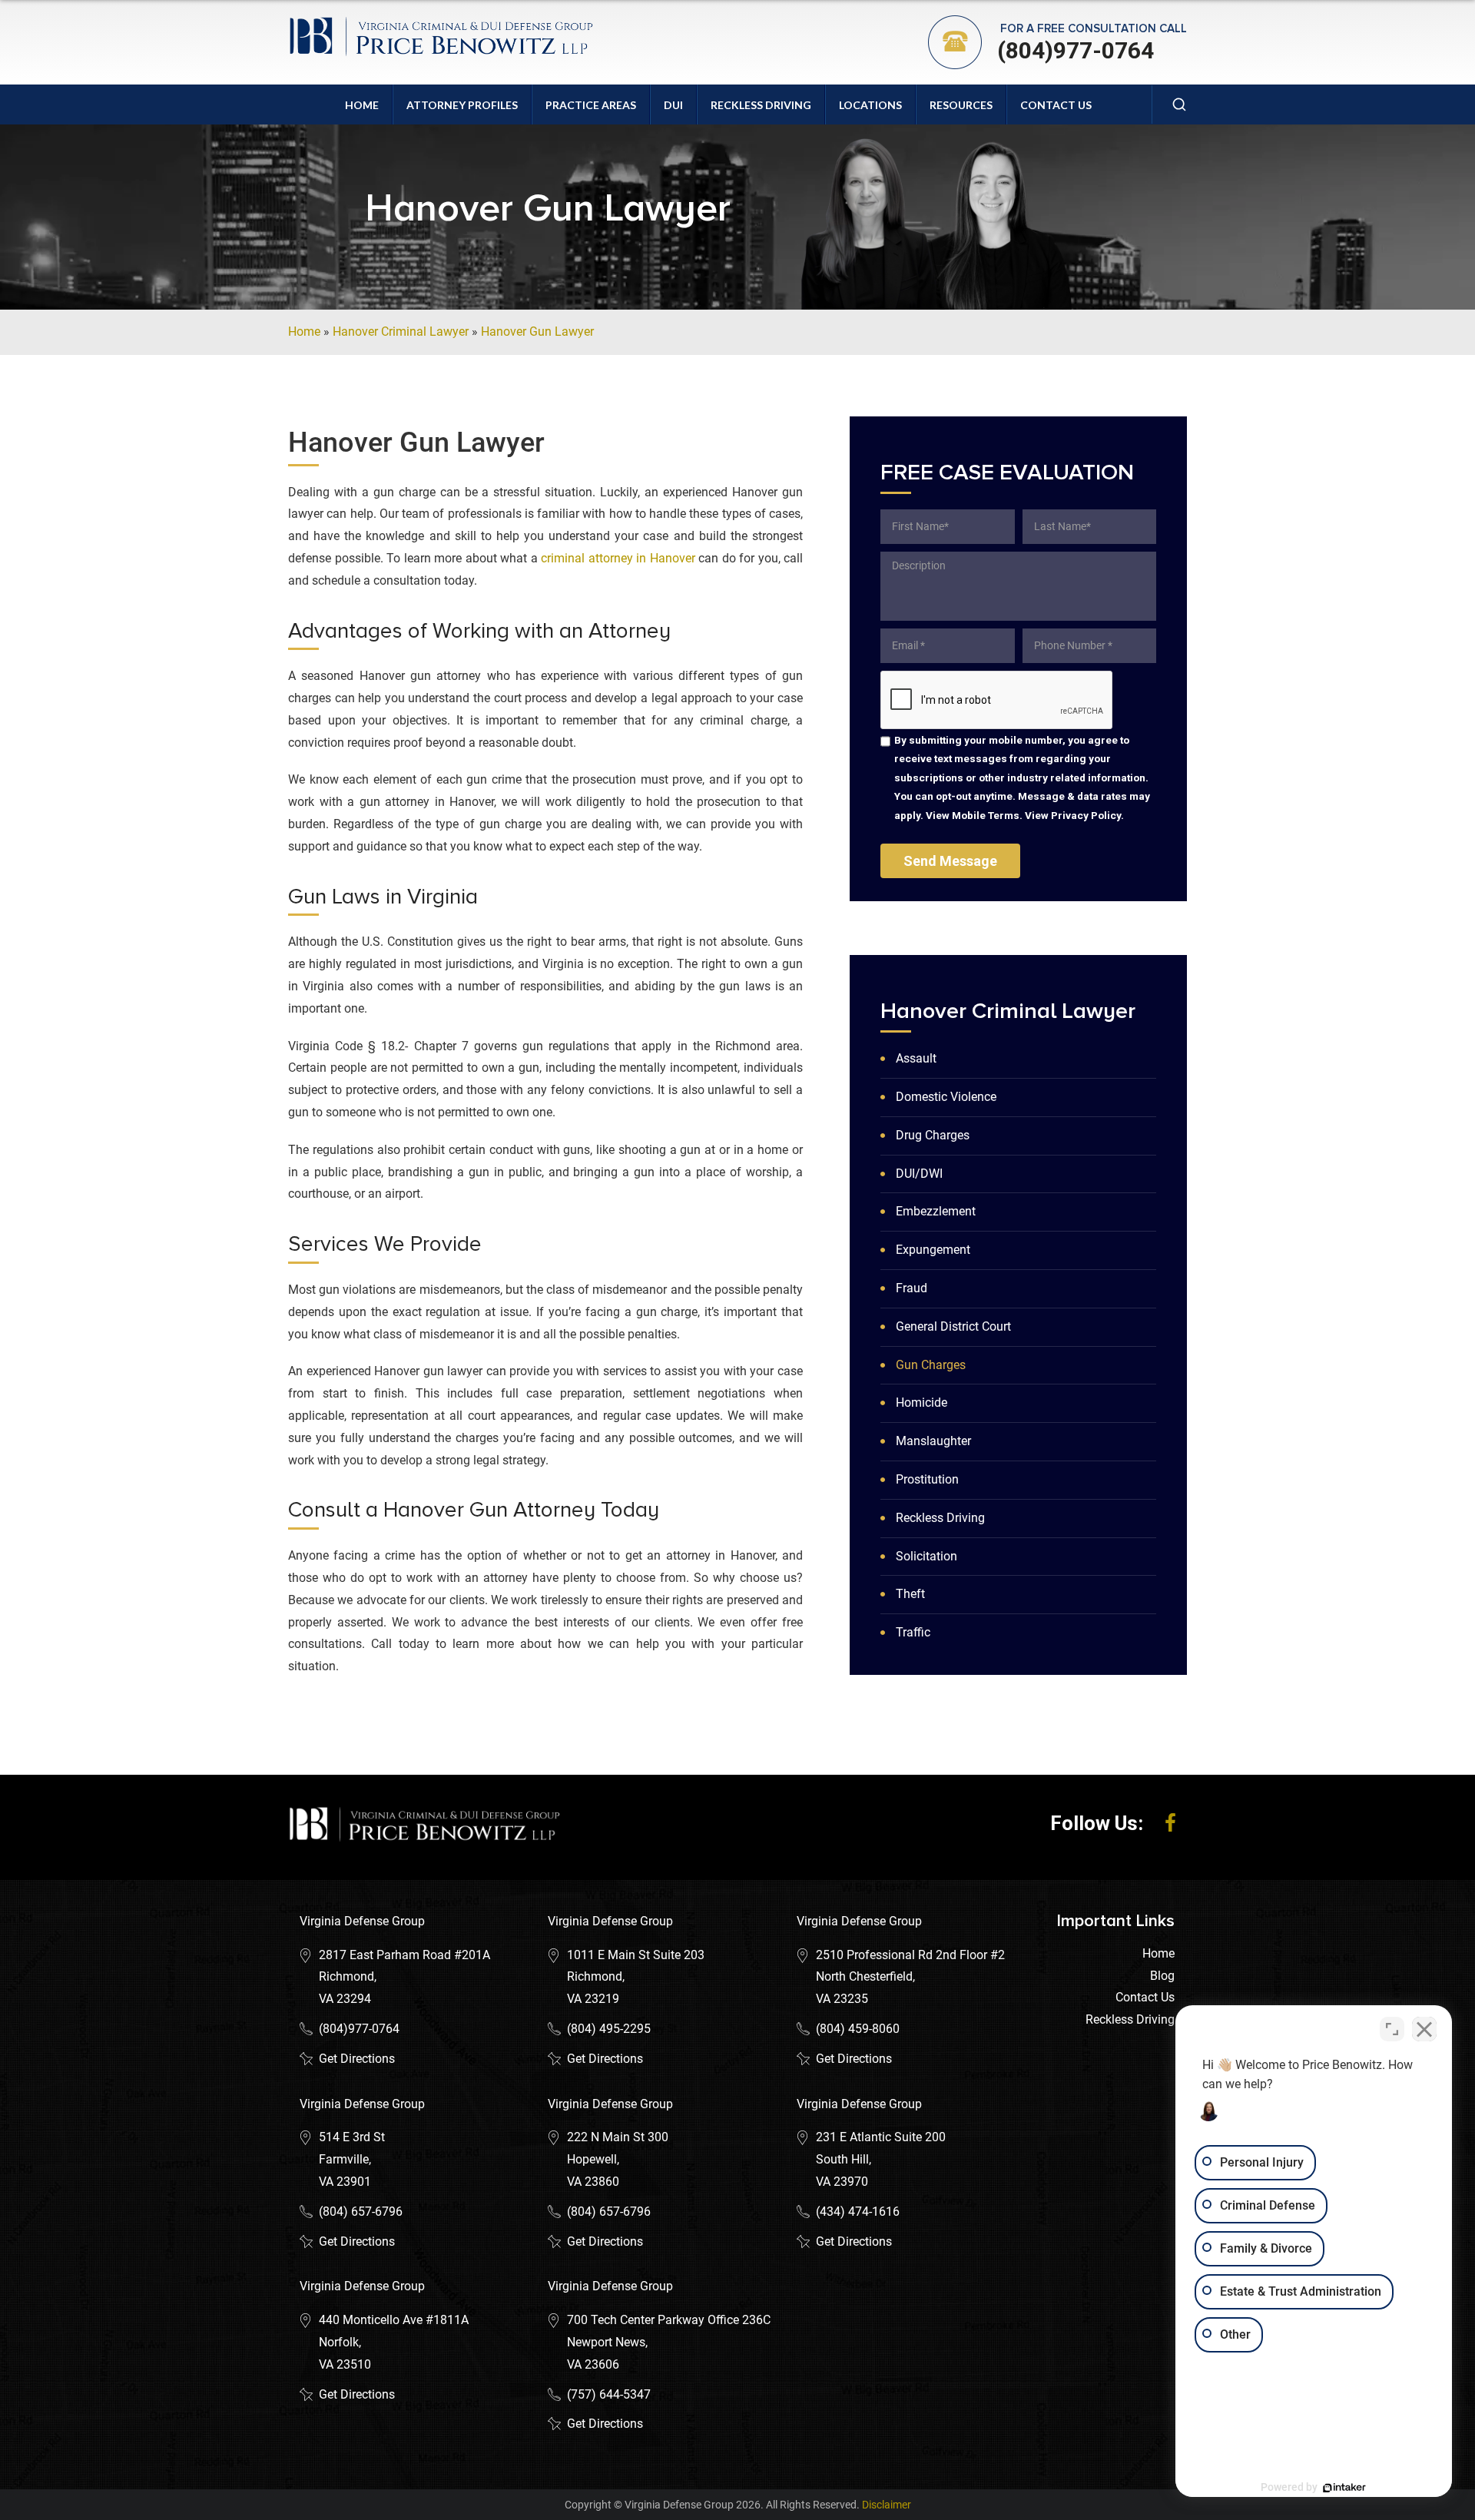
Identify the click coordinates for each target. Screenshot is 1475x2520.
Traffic (913, 1632)
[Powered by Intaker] (1344, 2488)
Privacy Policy (1086, 815)
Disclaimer (887, 2505)
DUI (673, 105)
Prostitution (927, 1479)
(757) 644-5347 (609, 2394)
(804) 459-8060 (858, 2029)
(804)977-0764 (1076, 50)
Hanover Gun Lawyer (537, 332)
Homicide (921, 1403)
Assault (916, 1058)
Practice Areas (591, 105)
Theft (910, 1594)
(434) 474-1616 (858, 2212)
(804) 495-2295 (609, 2029)
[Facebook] (1170, 1823)
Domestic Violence (946, 1097)
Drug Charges (933, 1135)
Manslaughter (933, 1441)
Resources (961, 105)
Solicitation (926, 1556)
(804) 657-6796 (361, 2212)
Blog (1162, 1976)
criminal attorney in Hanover (618, 558)
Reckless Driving (761, 105)
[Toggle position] (1392, 2029)
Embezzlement (936, 1211)
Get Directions (357, 2059)
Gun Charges (931, 1365)
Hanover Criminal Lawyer (401, 332)
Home (362, 105)
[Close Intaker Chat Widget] (1424, 2029)
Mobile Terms (986, 815)
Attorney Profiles (462, 105)
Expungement (933, 1250)
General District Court (953, 1326)
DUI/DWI (919, 1174)
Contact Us (1056, 105)
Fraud (912, 1288)
